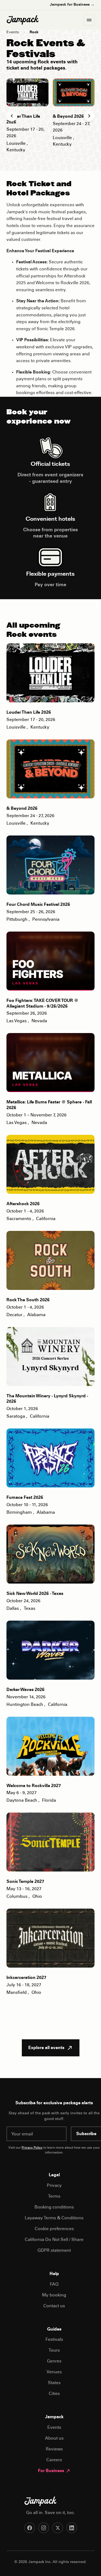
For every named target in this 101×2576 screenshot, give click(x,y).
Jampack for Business (72, 5)
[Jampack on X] (58, 2528)
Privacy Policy (32, 2148)
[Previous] (12, 116)
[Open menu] (89, 20)
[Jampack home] (23, 20)
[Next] (89, 116)
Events (13, 32)
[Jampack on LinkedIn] (72, 2528)
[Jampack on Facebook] (30, 2528)
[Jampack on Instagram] (44, 2528)
